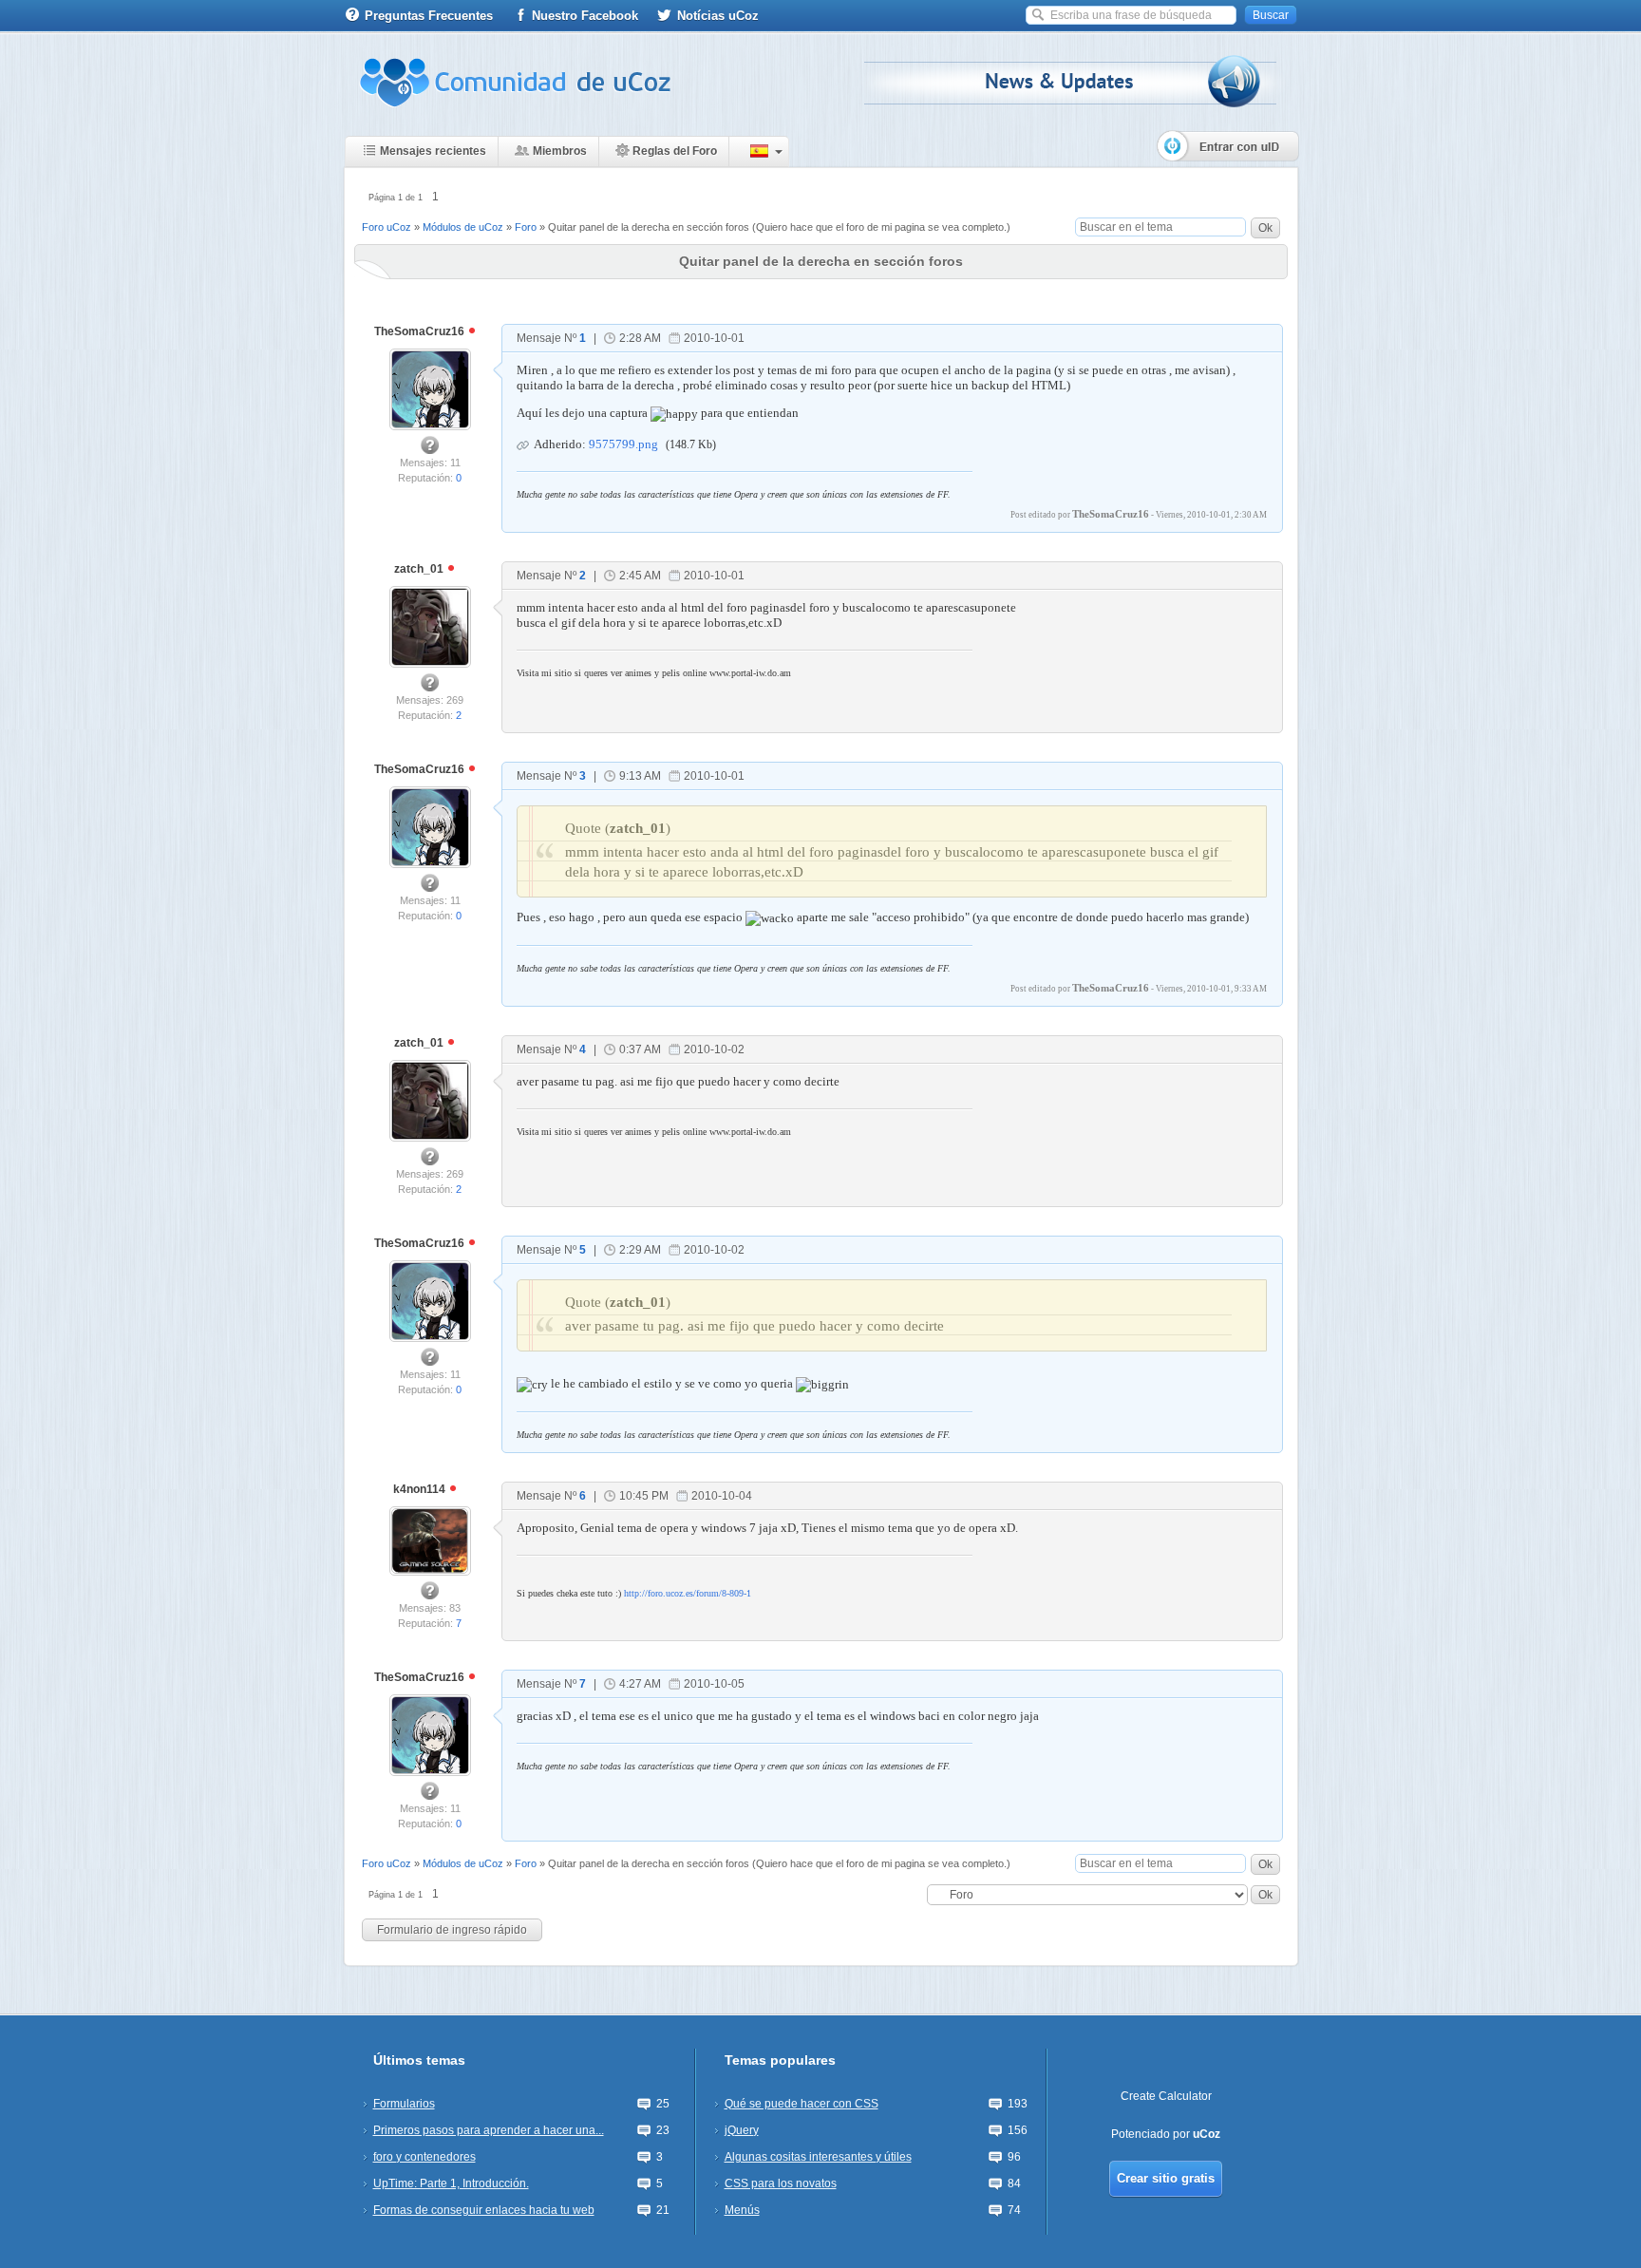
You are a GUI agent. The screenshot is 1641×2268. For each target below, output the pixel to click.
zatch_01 (420, 569)
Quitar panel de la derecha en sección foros (649, 227)
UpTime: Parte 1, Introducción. (451, 2183)
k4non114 (421, 1489)
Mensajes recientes (433, 151)
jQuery (742, 2130)
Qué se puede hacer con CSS (802, 2104)
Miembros (560, 151)
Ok (1265, 228)
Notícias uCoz (718, 16)
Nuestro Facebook (585, 16)
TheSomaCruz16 (421, 331)
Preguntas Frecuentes (429, 16)
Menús (742, 2210)
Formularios (404, 2104)
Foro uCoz (387, 227)
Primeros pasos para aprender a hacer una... (489, 2130)
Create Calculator (1166, 2096)
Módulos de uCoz (463, 227)
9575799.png (623, 444)
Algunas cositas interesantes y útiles (818, 2157)
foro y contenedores (424, 2157)
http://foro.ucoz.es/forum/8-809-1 (688, 1593)
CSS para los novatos (781, 2183)
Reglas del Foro (675, 151)
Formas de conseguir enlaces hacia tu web (484, 2210)
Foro (526, 227)
